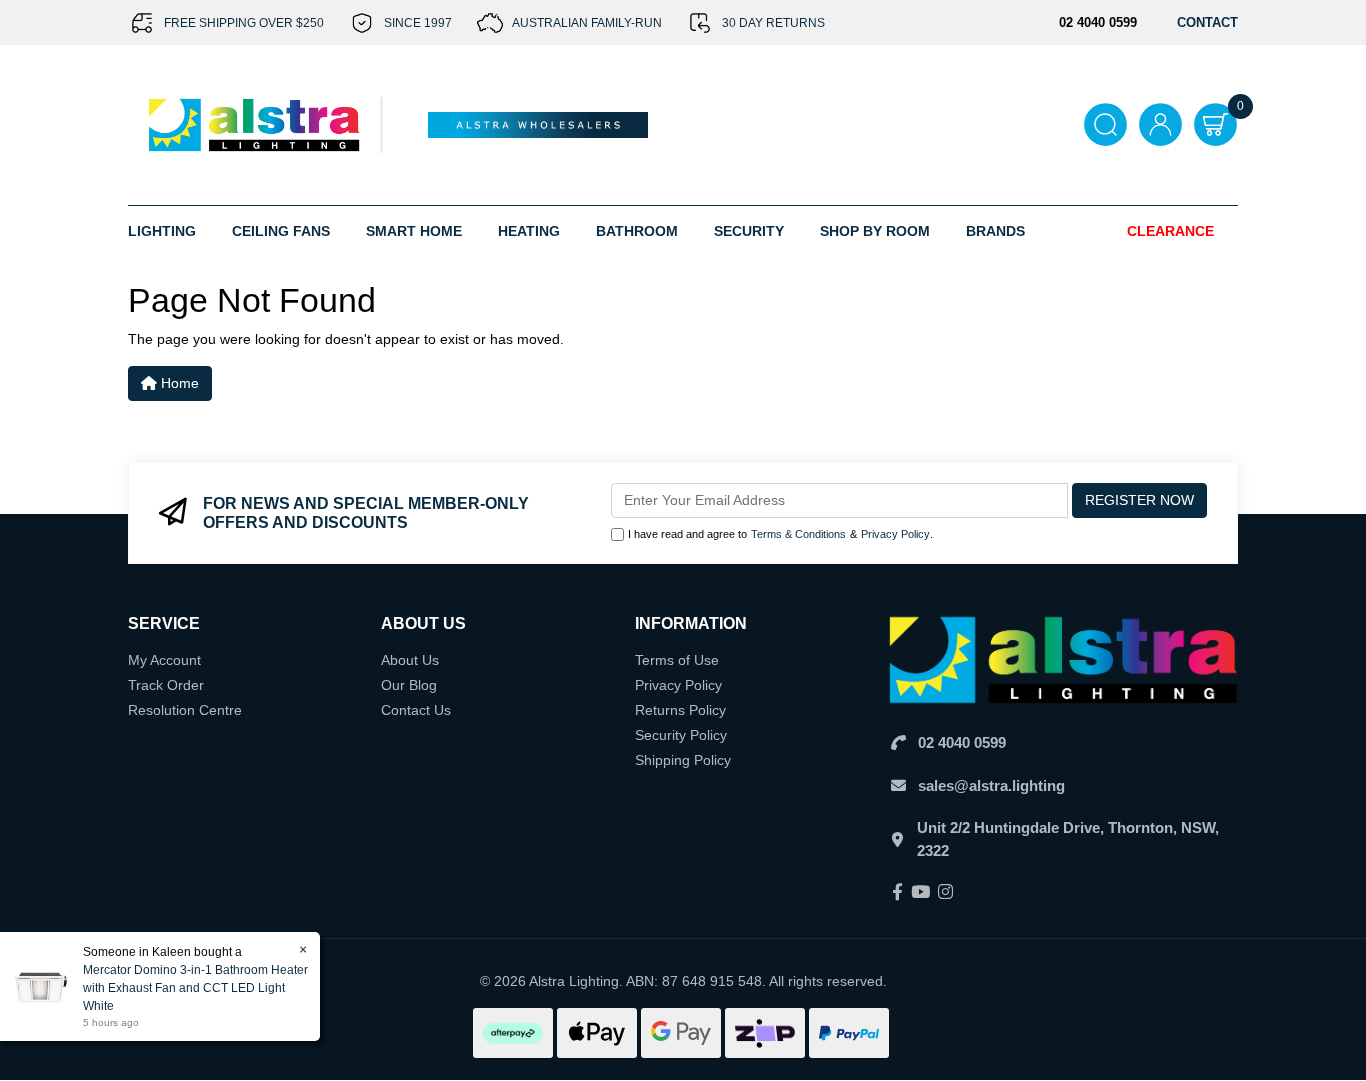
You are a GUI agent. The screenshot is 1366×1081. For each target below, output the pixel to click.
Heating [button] (529, 231)
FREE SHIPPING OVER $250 (244, 23)
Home (178, 383)
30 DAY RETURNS (773, 23)
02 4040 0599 (962, 742)
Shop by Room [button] (875, 231)
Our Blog (409, 685)
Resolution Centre (185, 710)
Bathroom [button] (637, 231)
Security (749, 231)
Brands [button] (995, 231)
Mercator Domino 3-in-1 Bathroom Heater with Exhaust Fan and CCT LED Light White (195, 988)
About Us (410, 660)
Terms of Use (677, 660)
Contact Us (416, 710)
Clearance (1170, 231)
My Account (164, 660)
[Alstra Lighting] (255, 124)
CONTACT (1207, 22)
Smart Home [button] (414, 231)
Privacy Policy (895, 534)
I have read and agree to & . (780, 534)
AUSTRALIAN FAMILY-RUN (587, 23)
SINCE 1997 (418, 23)
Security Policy (681, 735)
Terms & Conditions (798, 534)
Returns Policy (680, 710)
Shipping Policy (683, 760)
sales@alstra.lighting (991, 785)
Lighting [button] (162, 231)
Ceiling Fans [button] (281, 231)
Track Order (166, 685)
